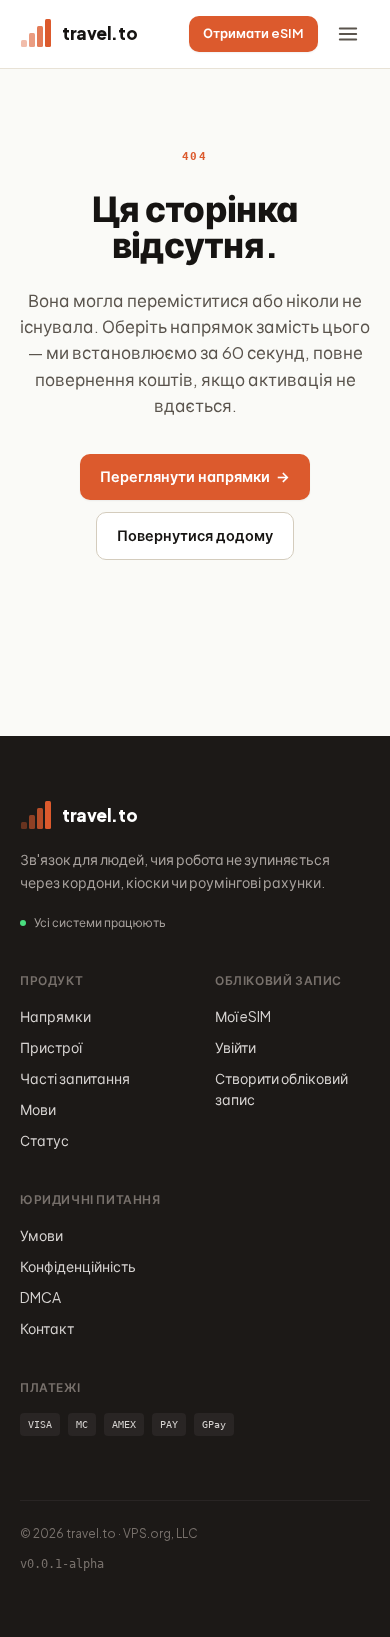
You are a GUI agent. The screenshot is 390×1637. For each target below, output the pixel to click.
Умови (41, 1235)
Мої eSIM (243, 1016)
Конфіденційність (78, 1266)
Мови (38, 1109)
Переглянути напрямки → (195, 476)
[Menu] (348, 34)
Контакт (47, 1328)
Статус (44, 1140)
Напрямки (55, 1016)
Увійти (235, 1047)
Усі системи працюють (100, 922)
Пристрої (51, 1047)
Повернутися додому (195, 535)
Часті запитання (75, 1078)
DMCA (40, 1297)
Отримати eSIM (253, 33)
